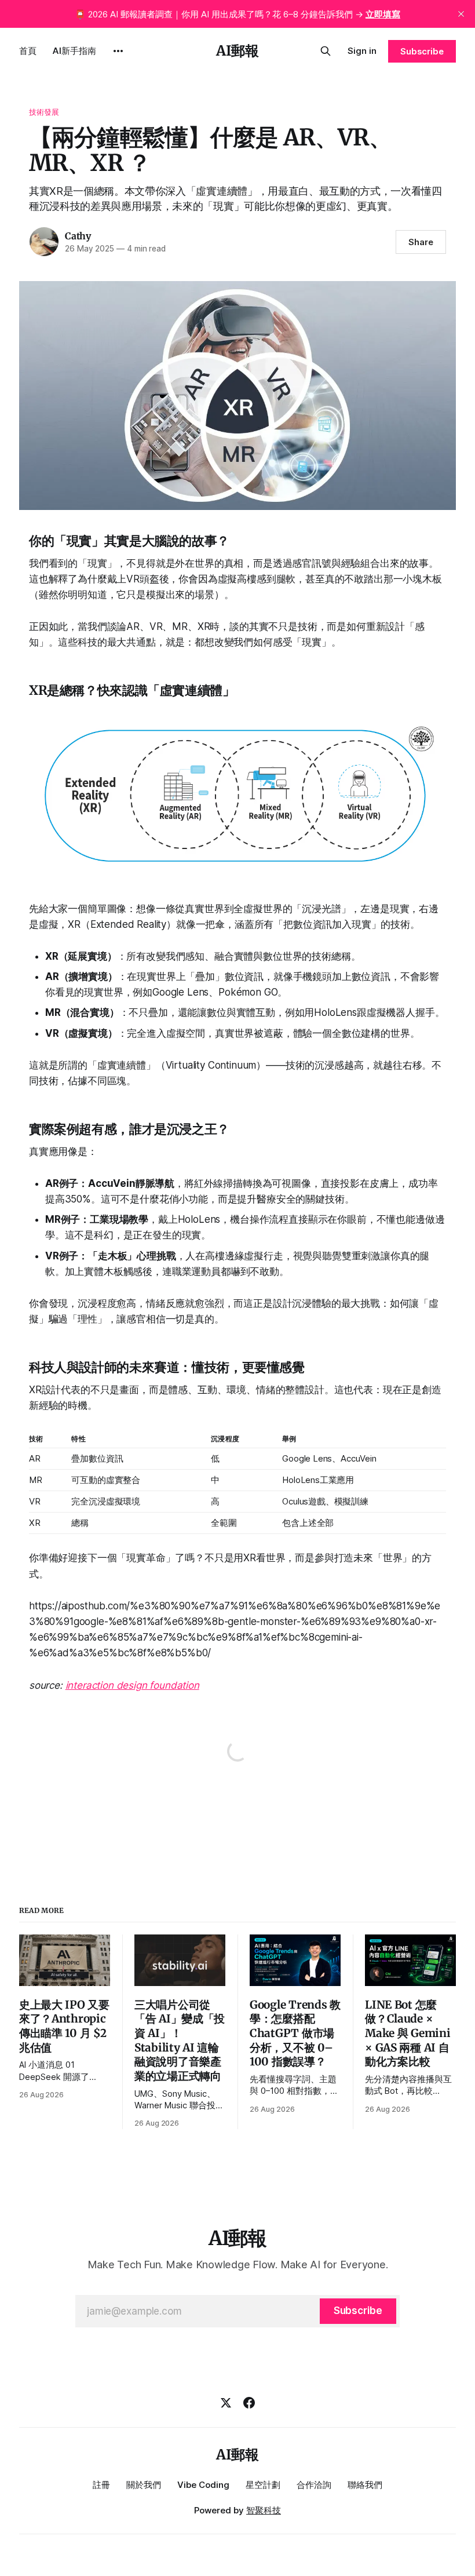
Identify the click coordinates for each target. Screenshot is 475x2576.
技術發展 (44, 112)
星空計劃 (263, 2485)
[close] (461, 14)
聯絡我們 (365, 2485)
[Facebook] (249, 2403)
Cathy (78, 236)
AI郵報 (237, 51)
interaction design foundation (132, 1685)
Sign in (362, 51)
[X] (226, 2403)
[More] (118, 51)
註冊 (101, 2485)
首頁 (28, 51)
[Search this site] (326, 51)
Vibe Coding (203, 2485)
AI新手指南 (74, 51)
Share (421, 242)
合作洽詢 (314, 2485)
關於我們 (144, 2485)
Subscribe (422, 51)
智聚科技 (264, 2510)
